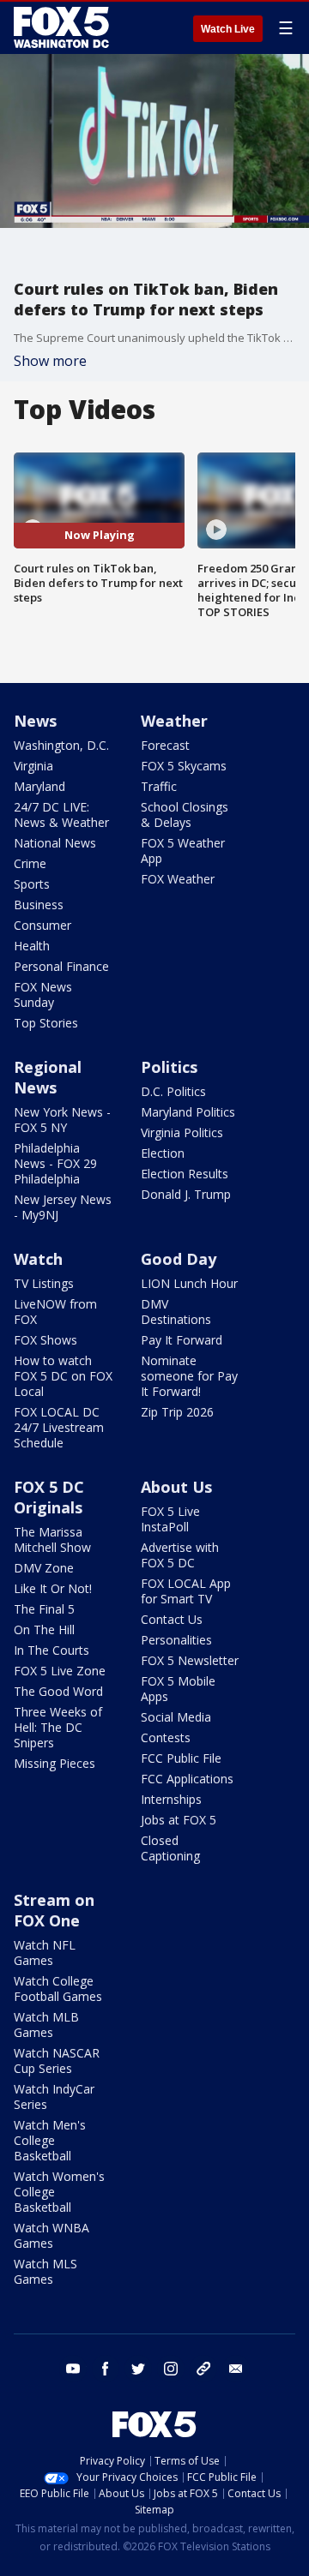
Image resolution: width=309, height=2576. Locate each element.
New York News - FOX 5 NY (62, 1120)
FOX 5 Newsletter (190, 1660)
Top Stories (46, 1023)
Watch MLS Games (45, 2271)
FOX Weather (178, 879)
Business (39, 905)
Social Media (176, 1717)
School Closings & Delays (185, 815)
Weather (174, 721)
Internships (171, 1799)
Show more (50, 361)
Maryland (39, 786)
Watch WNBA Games (51, 2235)
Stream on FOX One (54, 1910)
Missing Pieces (55, 1763)
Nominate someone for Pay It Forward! (189, 1376)
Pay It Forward (182, 1340)
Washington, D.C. (61, 745)
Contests (166, 1737)
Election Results (185, 1174)
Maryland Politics (188, 1112)
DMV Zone (44, 1568)
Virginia (33, 766)
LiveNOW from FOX (55, 1312)
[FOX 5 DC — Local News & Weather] (64, 27)
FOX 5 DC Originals (49, 1497)
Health (32, 946)
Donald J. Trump (186, 1194)
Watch (38, 1259)
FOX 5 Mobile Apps (178, 1689)
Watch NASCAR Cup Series (57, 2061)
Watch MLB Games (46, 2025)
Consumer (42, 925)
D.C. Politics (173, 1091)
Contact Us (172, 1619)
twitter (138, 2369)
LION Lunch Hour (189, 1283)
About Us (176, 1487)
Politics (169, 1067)
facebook (106, 2369)
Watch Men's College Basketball (50, 2140)
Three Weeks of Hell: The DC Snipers (58, 1727)
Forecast (165, 745)
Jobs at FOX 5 (179, 1820)
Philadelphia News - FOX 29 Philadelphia (55, 1163)
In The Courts (51, 1650)
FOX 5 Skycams (184, 766)
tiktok (203, 2369)
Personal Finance (61, 966)
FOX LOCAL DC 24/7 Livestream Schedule (59, 1427)
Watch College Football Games (58, 1989)
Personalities (176, 1640)
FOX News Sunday (43, 994)
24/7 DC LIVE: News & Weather (61, 815)
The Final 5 (44, 1609)
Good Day (179, 1259)
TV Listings (44, 1283)
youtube (73, 2369)
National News (55, 843)
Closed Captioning (170, 1848)
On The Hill (44, 1629)
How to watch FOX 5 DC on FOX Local (63, 1376)
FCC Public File (181, 1758)
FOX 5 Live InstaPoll (170, 1519)
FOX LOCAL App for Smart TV (186, 1591)
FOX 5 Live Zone (60, 1671)
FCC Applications (187, 1779)
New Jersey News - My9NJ (63, 1207)
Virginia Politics (182, 1132)
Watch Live (228, 29)
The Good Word (58, 1691)
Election (163, 1153)
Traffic (159, 786)
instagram (171, 2369)
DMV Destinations (176, 1312)
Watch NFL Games (45, 1953)
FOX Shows (45, 1340)
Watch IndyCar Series (54, 2097)
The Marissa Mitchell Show (52, 1540)
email (236, 2369)
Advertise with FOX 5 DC (180, 1555)
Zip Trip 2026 (177, 1412)
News (35, 721)
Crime (30, 863)
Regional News (48, 1077)
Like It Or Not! (53, 1588)
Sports (32, 884)
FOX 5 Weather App (183, 851)
